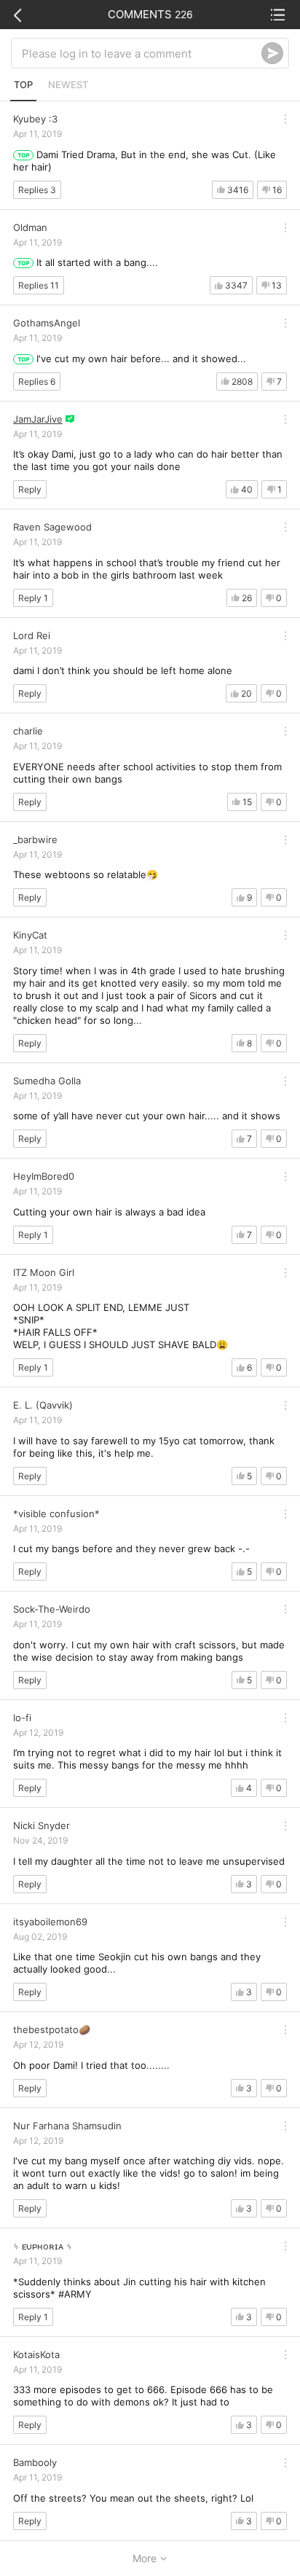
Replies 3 (37, 190)
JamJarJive (38, 419)
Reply (30, 489)
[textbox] (142, 53)
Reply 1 (33, 598)
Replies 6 (37, 381)
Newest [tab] (68, 85)
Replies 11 (39, 285)
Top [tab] (23, 85)
